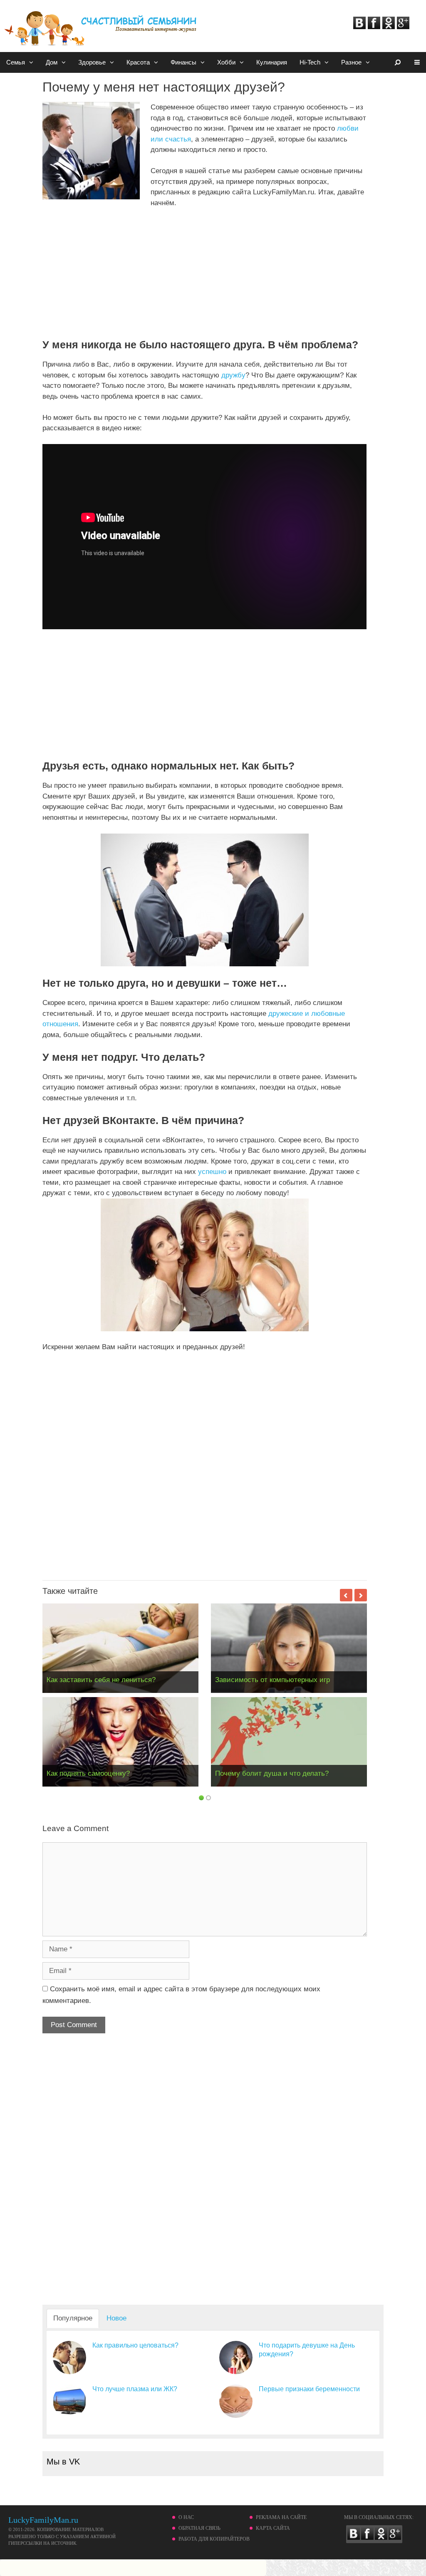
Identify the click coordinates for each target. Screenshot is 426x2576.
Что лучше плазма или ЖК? (135, 2389)
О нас (186, 2517)
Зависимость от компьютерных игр (272, 1680)
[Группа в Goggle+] (403, 27)
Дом (52, 62)
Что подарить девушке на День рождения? (307, 2350)
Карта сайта (273, 2528)
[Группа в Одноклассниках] (389, 27)
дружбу (233, 375)
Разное (351, 62)
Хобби (226, 62)
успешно (212, 1172)
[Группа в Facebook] (374, 27)
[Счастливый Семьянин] (102, 24)
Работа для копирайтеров (214, 2539)
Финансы (183, 62)
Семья (16, 62)
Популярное (73, 2318)
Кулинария (272, 62)
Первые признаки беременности (309, 2389)
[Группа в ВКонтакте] (359, 27)
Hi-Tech (310, 62)
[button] (32, 62)
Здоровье (92, 62)
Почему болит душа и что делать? (272, 1773)
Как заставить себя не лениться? (101, 1680)
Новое (116, 2318)
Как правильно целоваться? (135, 2345)
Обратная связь (199, 2528)
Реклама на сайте (281, 2517)
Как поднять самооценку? (88, 1773)
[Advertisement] (112, 277)
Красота (138, 62)
